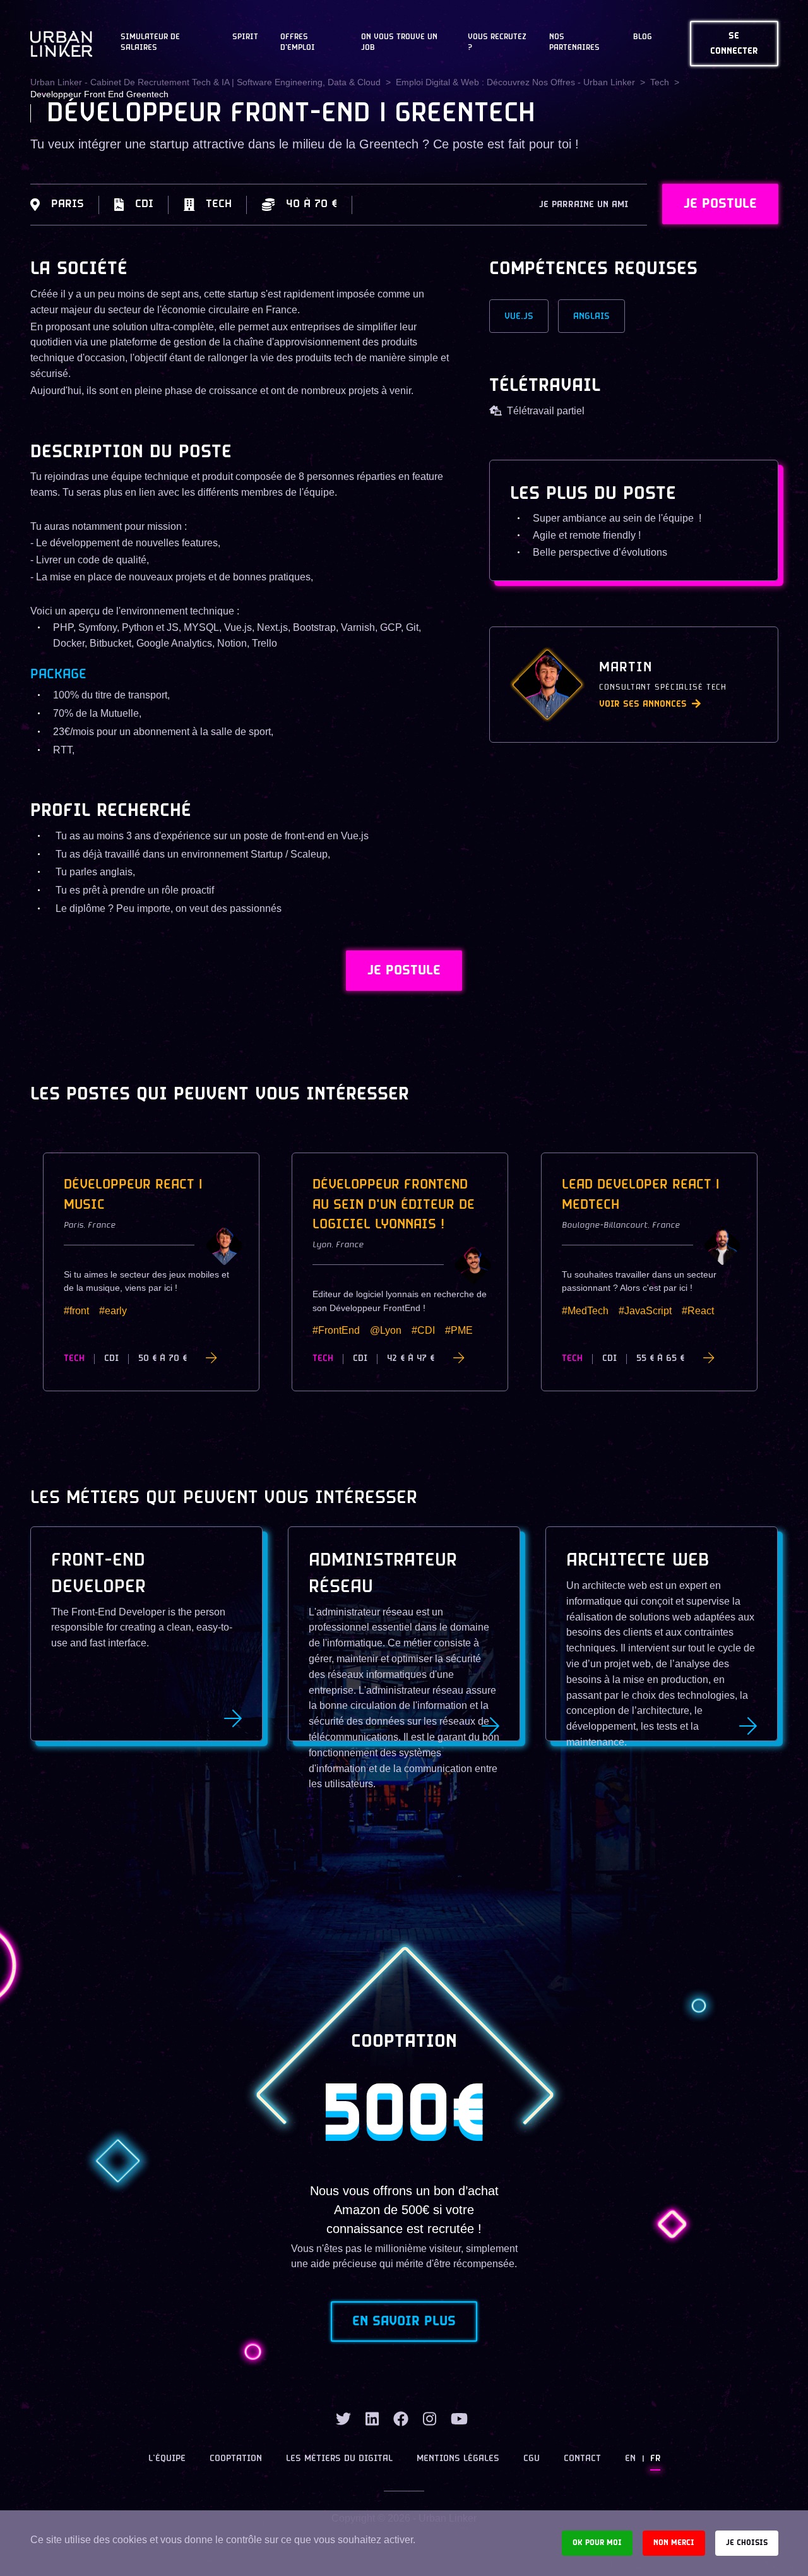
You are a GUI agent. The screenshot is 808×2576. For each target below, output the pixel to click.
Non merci (674, 2543)
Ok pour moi (597, 2543)
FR (655, 2459)
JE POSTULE (720, 204)
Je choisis (747, 2543)
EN (630, 2459)
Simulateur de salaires (150, 43)
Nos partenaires (574, 43)
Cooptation (236, 2459)
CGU (532, 2459)
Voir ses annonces (643, 704)
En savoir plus (404, 2321)
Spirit (245, 37)
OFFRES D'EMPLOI (298, 43)
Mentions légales (458, 2459)
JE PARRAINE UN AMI (584, 205)
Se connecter (734, 44)
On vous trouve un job (399, 43)
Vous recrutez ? (497, 43)
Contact (582, 2459)
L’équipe (167, 2459)
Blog (643, 37)
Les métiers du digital (339, 2459)
